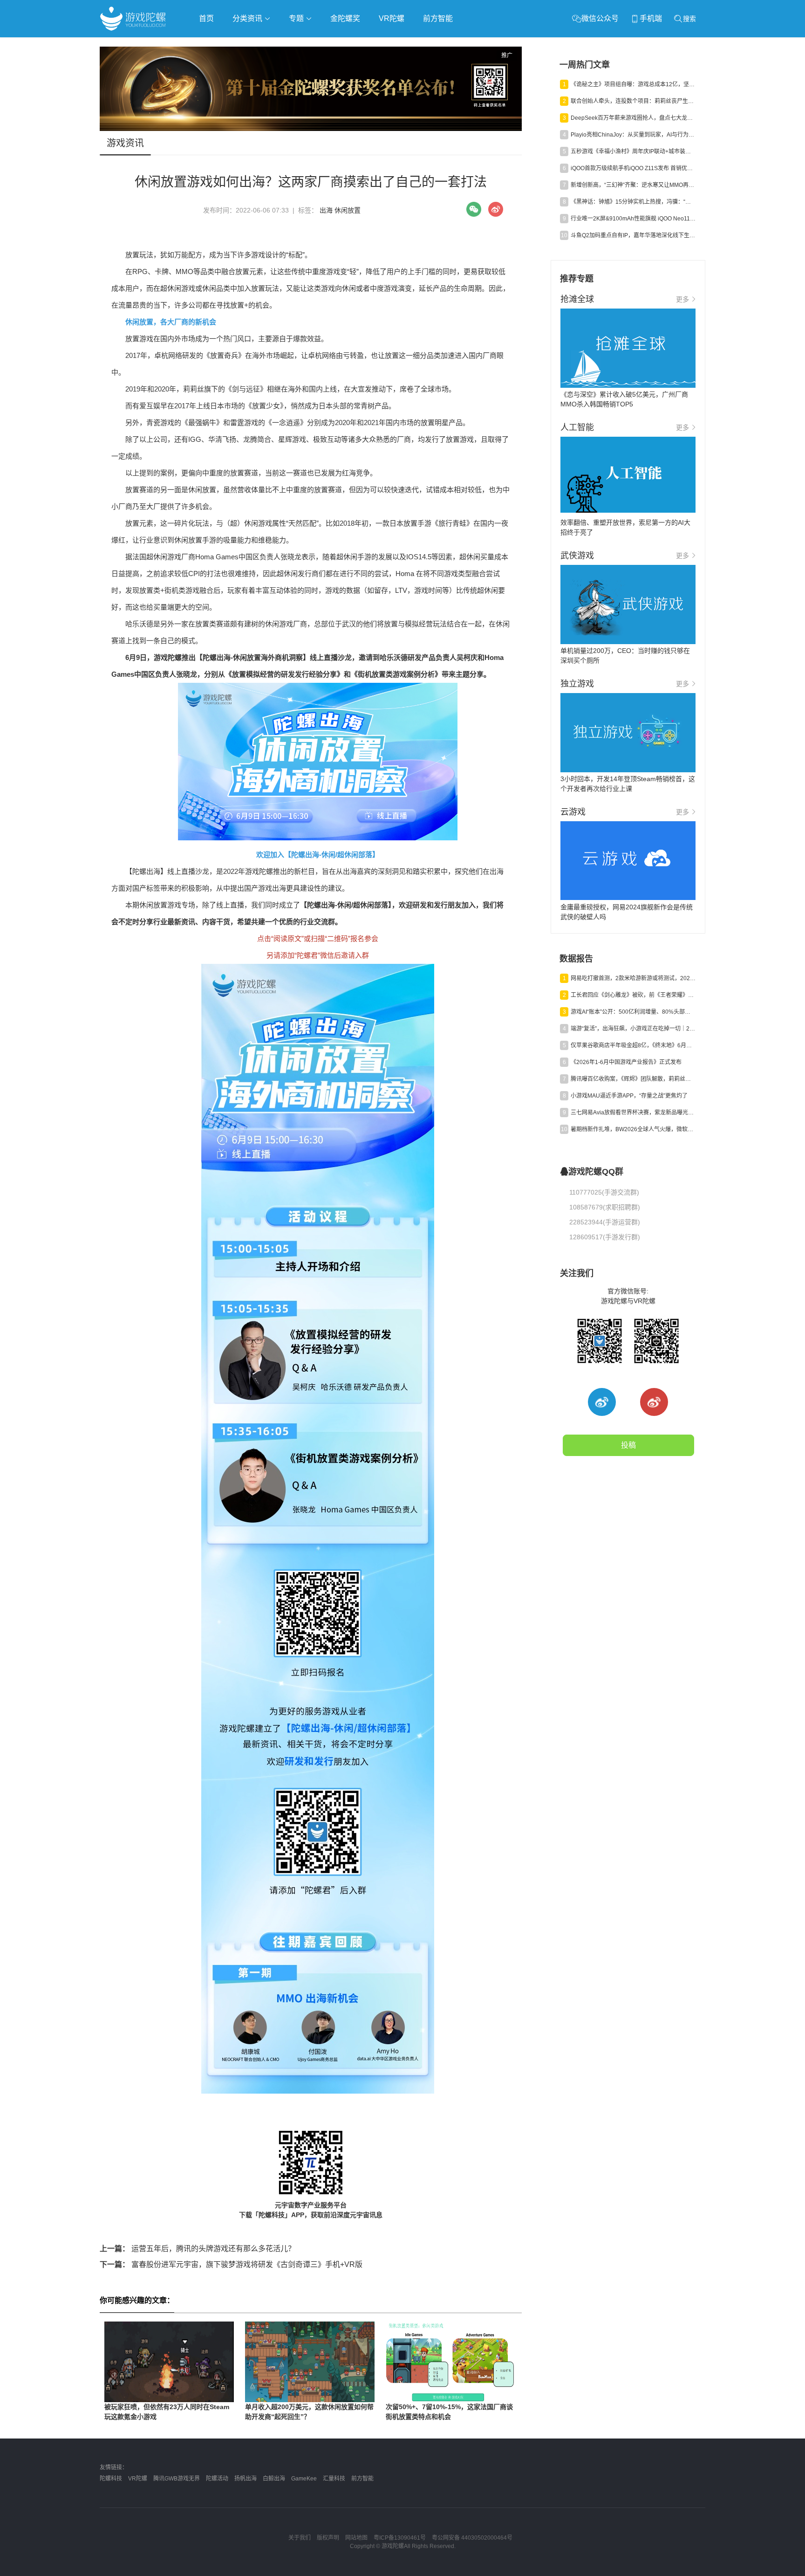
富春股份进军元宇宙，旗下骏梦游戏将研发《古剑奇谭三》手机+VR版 (231, 2264)
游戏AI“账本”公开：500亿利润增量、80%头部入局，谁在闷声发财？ (633, 1012)
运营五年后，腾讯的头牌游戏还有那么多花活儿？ (198, 2249)
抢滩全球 (211, 45)
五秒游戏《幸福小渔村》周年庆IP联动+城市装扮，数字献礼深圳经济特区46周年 (633, 151)
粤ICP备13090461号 (400, 2538)
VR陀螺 (392, 18)
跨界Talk (210, 70)
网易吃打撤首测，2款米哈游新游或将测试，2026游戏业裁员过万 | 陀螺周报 (633, 978)
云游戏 (365, 45)
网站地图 (356, 2538)
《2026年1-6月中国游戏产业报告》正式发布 (626, 1062)
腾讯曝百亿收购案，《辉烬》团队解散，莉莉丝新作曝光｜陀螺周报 (633, 1079)
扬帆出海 (246, 2479)
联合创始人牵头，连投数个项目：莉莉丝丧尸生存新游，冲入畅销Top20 (633, 101)
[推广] (311, 129)
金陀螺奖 (345, 18)
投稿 (628, 1445)
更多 (682, 299)
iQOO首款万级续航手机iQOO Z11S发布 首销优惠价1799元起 (633, 168)
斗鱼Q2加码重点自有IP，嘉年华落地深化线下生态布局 (633, 235)
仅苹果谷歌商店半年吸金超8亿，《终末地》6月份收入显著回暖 (633, 1045)
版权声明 (328, 2538)
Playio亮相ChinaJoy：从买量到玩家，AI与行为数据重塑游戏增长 (633, 135)
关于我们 (300, 2538)
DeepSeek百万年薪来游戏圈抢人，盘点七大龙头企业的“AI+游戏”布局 (633, 118)
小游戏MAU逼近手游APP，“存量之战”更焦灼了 (629, 1096)
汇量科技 (334, 2479)
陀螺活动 (217, 2479)
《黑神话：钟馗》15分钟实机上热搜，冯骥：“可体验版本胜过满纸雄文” (633, 202)
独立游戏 (328, 45)
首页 (206, 18)
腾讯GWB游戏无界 (177, 2479)
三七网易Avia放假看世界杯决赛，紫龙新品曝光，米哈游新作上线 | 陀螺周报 (633, 1113)
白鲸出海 (274, 2479)
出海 (326, 210)
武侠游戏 (289, 45)
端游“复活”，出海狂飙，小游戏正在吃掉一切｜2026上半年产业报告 (633, 1029)
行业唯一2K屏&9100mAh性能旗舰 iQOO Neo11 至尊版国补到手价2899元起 (633, 219)
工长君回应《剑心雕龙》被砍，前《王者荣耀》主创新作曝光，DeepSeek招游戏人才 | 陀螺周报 (633, 995)
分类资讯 (248, 18)
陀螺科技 (111, 2479)
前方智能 (438, 18)
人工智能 (250, 45)
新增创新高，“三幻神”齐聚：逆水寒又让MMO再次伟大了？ (633, 185)
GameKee (304, 2479)
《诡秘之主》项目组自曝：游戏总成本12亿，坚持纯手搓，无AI (633, 84)
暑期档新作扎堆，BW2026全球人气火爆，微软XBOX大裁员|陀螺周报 (633, 1129)
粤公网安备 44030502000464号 (472, 2538)
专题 (297, 18)
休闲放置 (348, 210)
